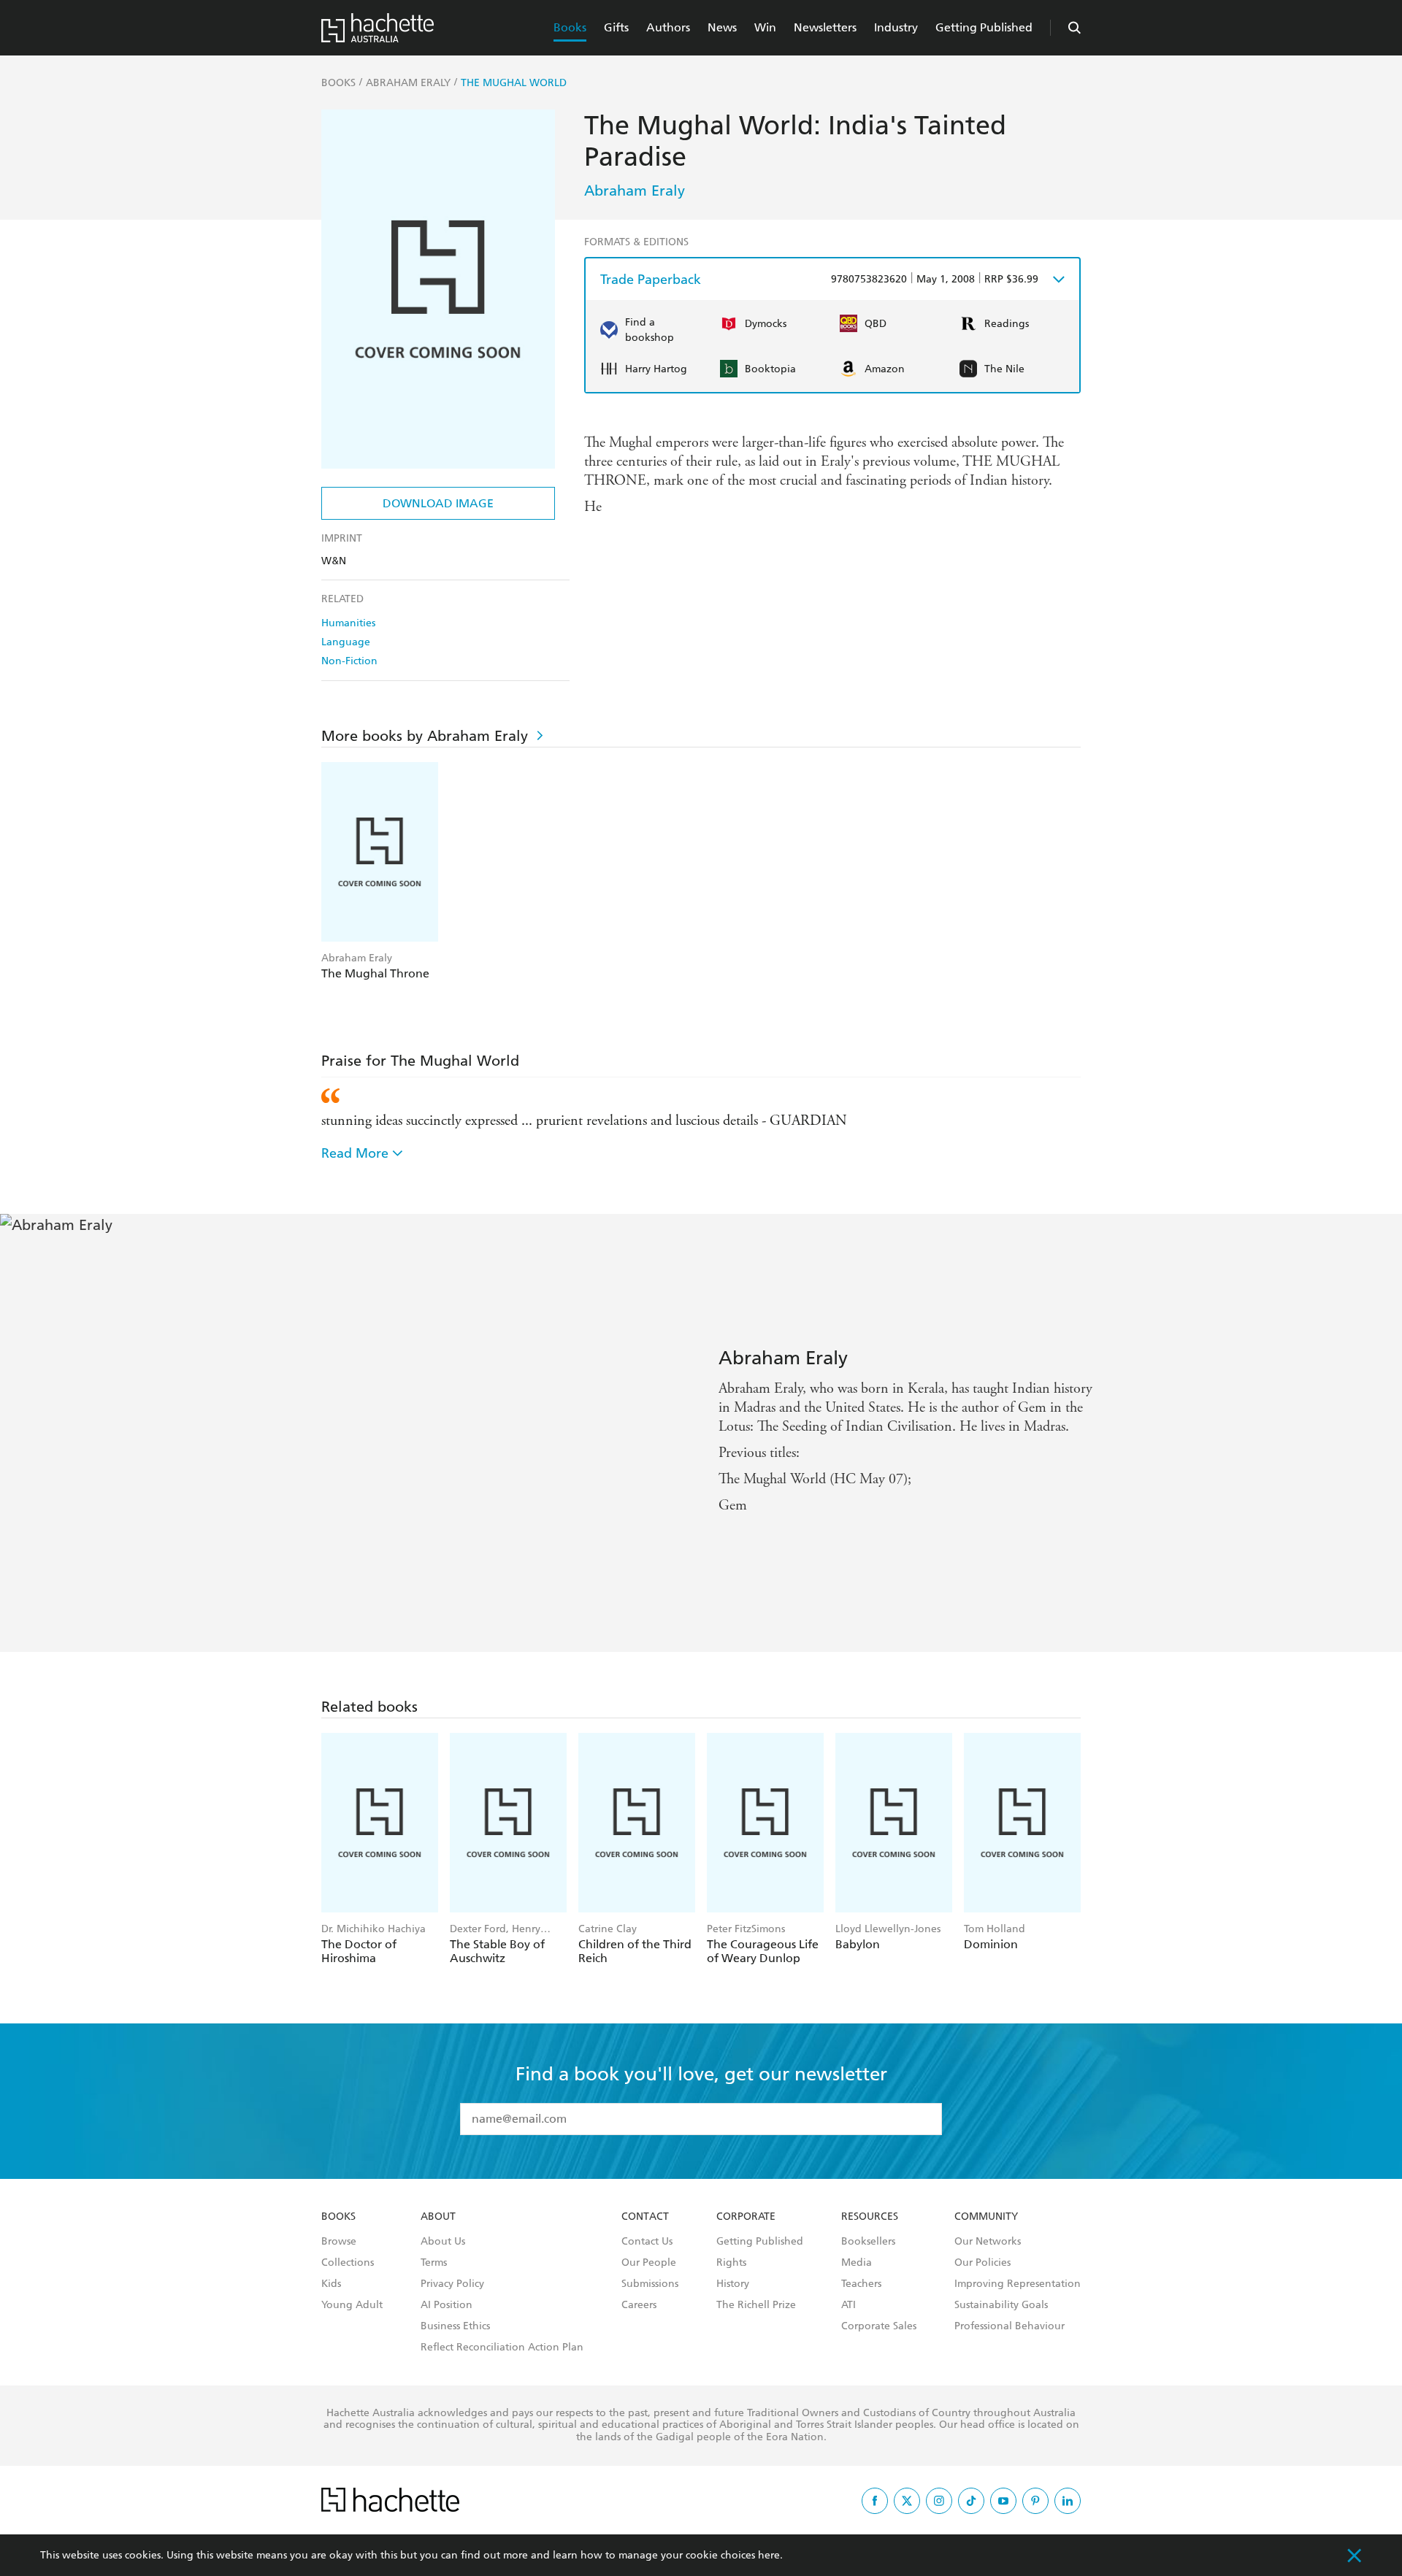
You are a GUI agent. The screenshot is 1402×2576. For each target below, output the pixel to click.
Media (857, 2263)
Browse (339, 2242)
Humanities (348, 623)
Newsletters (825, 27)
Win (765, 27)
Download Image (438, 503)
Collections (348, 2263)
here (769, 2555)
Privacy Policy (452, 2284)
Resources (870, 2217)
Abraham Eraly (635, 191)
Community (986, 2217)
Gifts (616, 27)
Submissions (650, 2284)
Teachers (861, 2284)
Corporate (746, 2217)
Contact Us (647, 2242)
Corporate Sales (879, 2326)
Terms (434, 2263)
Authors (668, 27)
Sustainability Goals (1001, 2305)
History (733, 2284)
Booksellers (868, 2242)
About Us (443, 2242)
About (438, 2217)
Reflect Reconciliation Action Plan (502, 2348)
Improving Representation (1018, 2284)
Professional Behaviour (1010, 2326)
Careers (639, 2305)
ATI (849, 2305)
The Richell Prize (756, 2305)
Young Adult (352, 2305)
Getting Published (984, 27)
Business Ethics (455, 2326)
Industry (896, 27)
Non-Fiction (349, 661)
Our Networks (988, 2242)
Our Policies (982, 2263)
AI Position (447, 2305)
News (722, 27)
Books (570, 27)
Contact (645, 2217)
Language (346, 642)
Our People (649, 2263)
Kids (331, 2284)
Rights (731, 2263)
